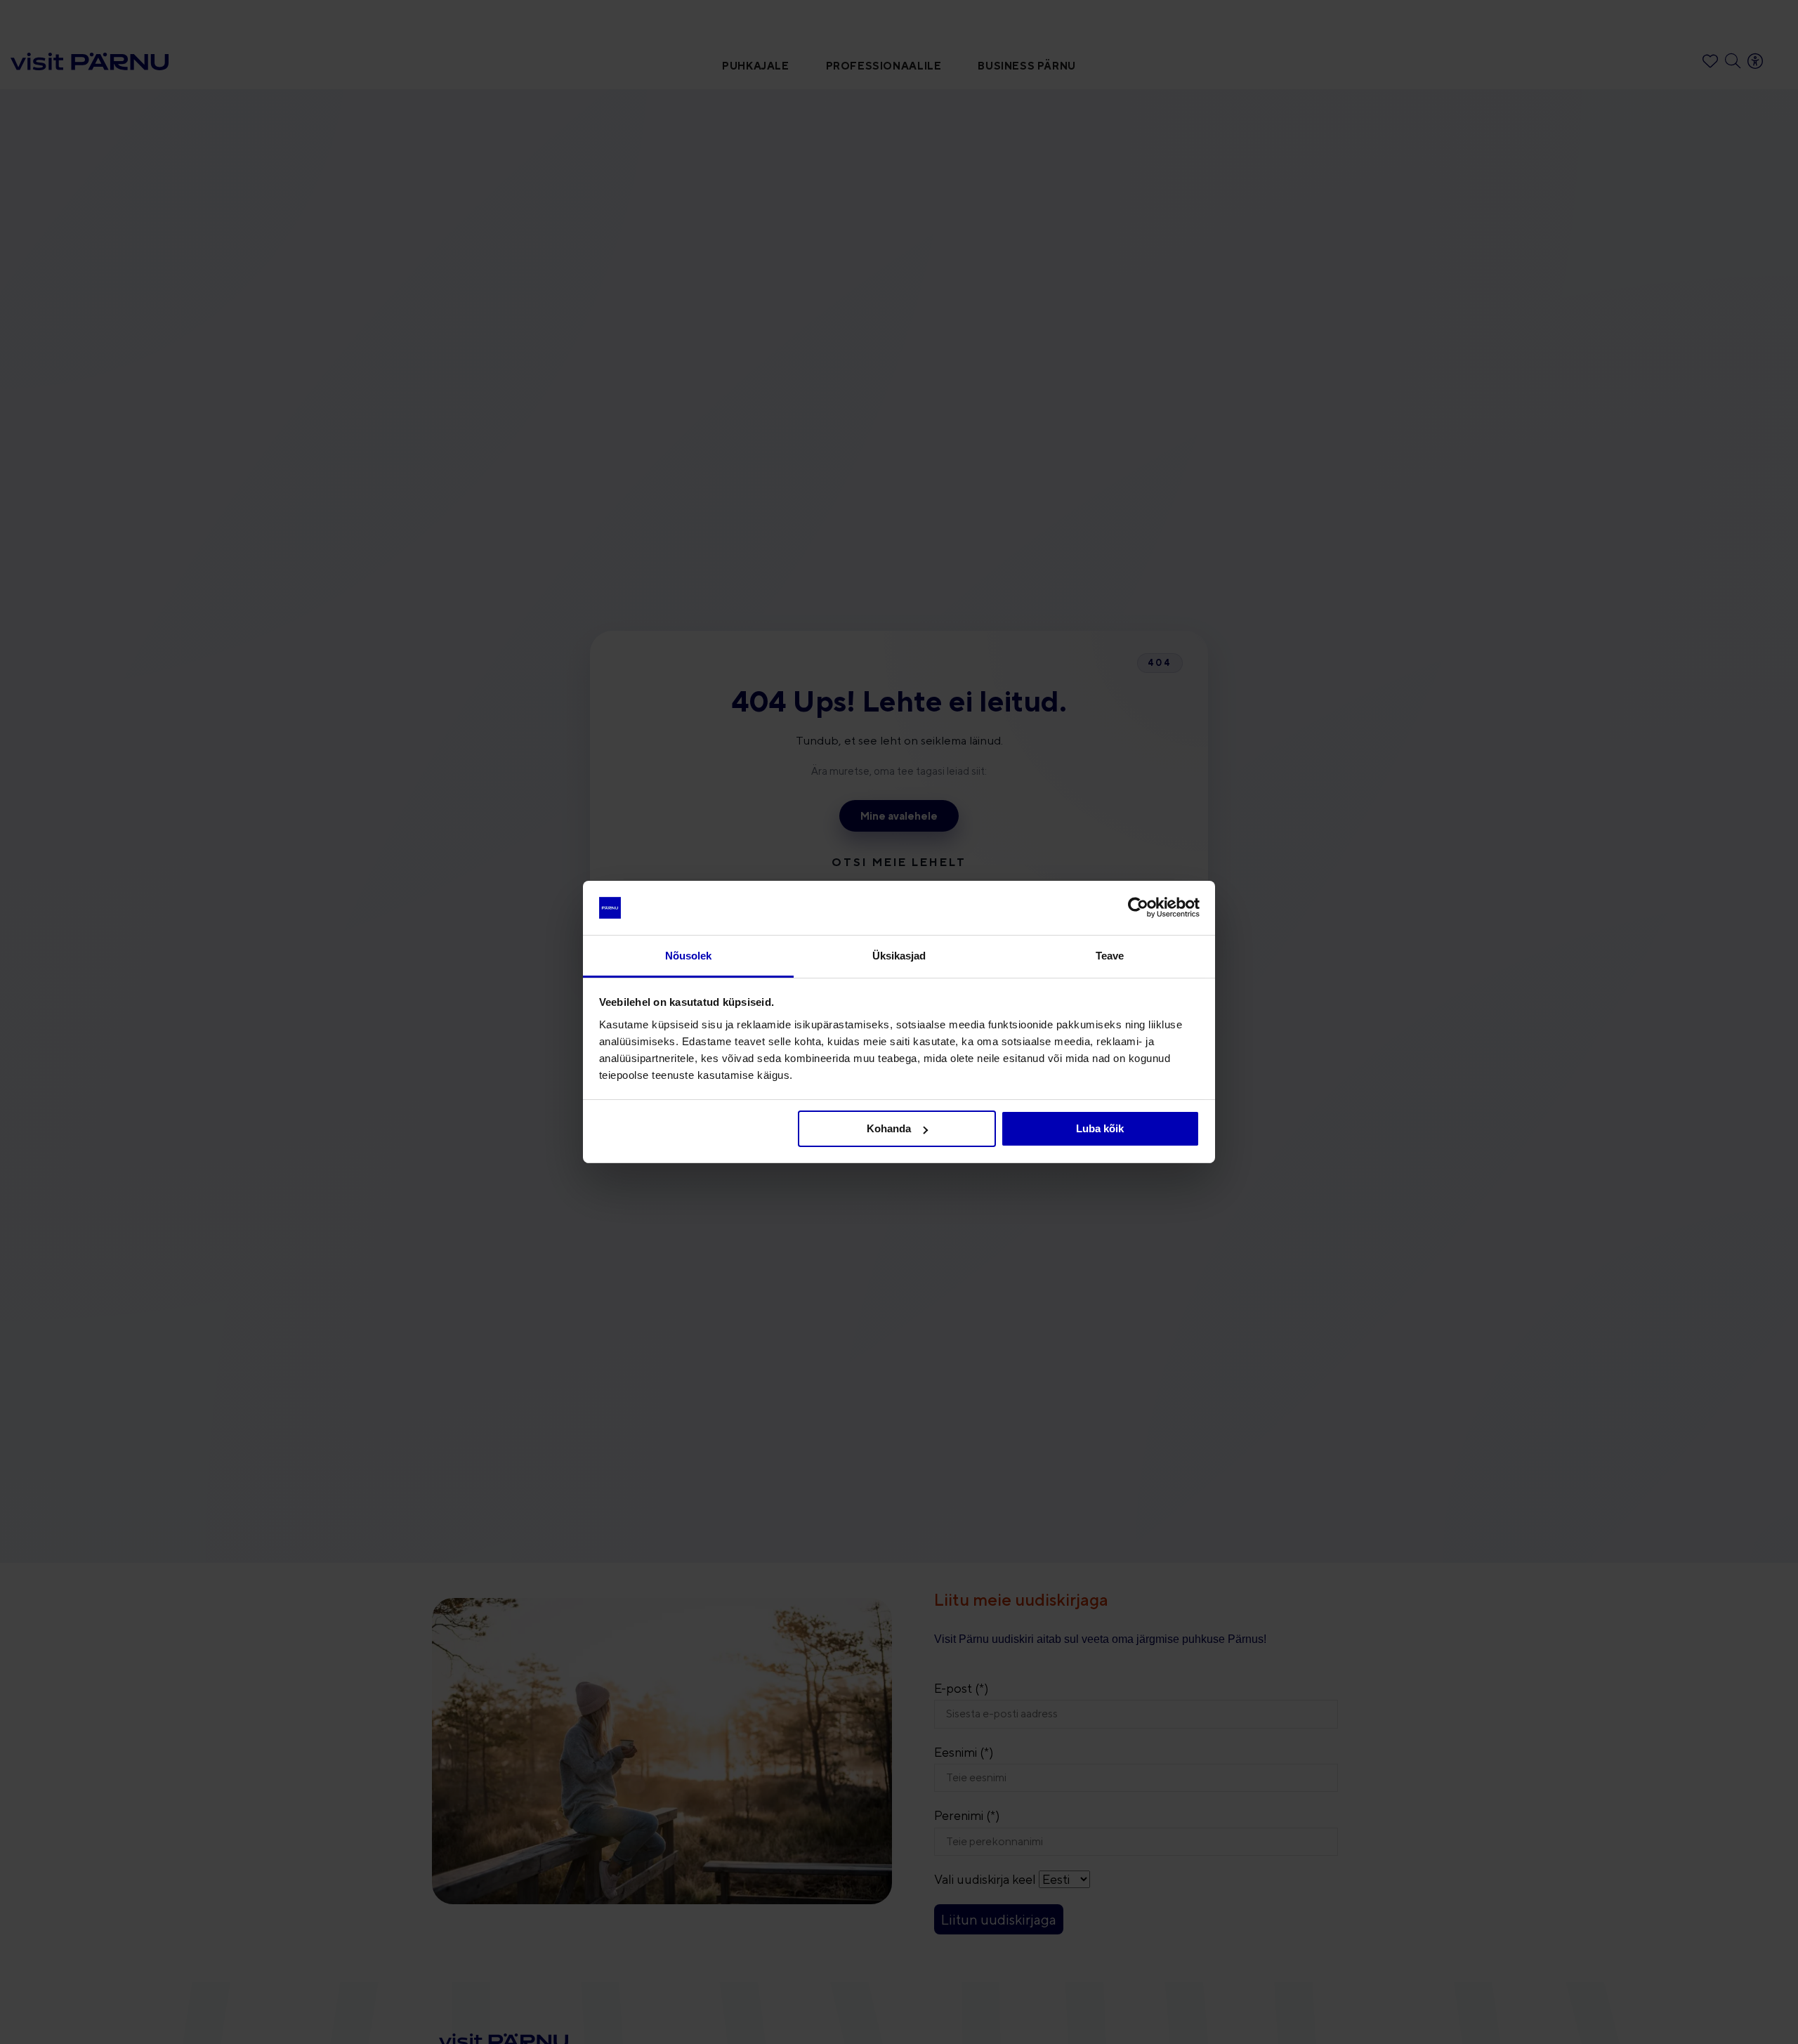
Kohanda (889, 1128)
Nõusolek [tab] (689, 956)
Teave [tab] (1110, 956)
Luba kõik (1100, 1128)
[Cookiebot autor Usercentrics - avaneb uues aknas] (1138, 908)
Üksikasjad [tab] (899, 956)
